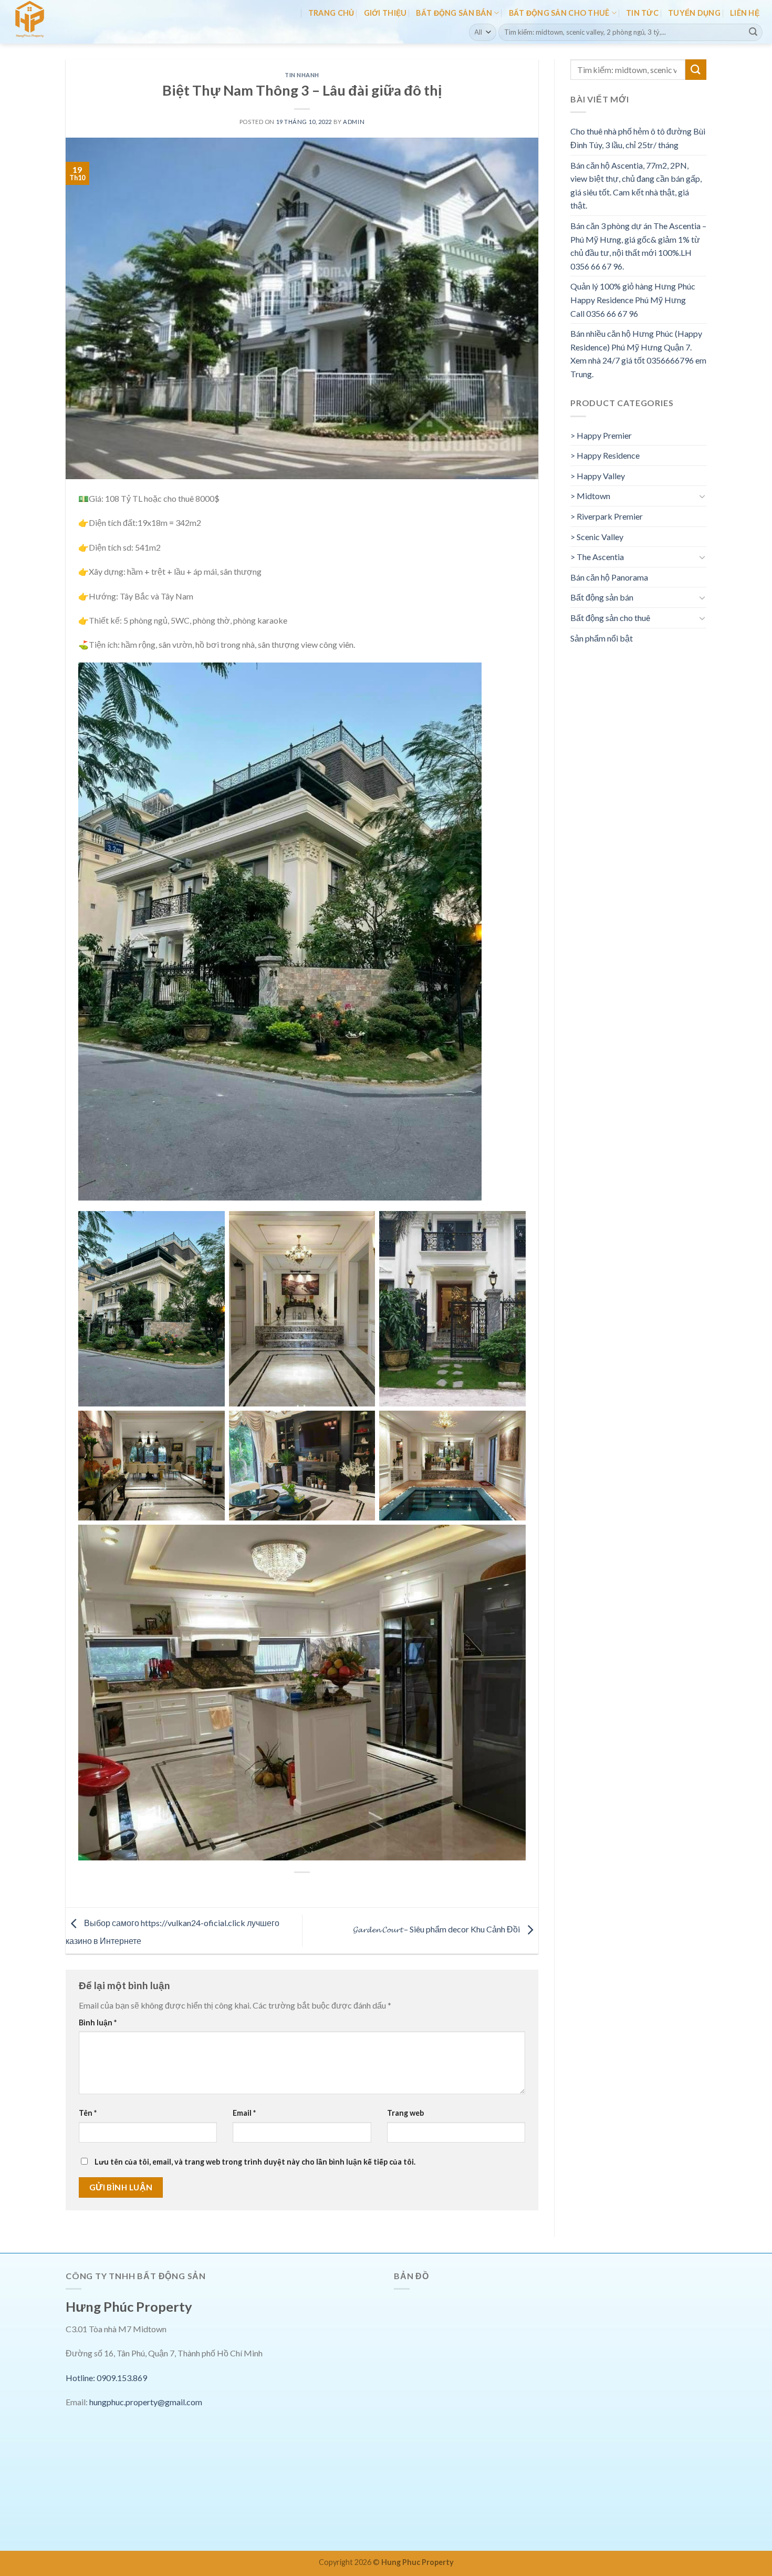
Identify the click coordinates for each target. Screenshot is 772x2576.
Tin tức (642, 13)
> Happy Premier (601, 435)
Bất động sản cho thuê (559, 13)
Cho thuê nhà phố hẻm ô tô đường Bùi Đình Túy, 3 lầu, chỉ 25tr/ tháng (638, 138)
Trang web (405, 2113)
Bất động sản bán (454, 13)
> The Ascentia (597, 557)
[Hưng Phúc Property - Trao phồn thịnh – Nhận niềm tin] (54, 22)
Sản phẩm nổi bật (602, 638)
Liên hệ (745, 13)
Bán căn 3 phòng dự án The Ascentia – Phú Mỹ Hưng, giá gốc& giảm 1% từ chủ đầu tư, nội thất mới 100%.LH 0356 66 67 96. (638, 246)
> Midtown (590, 496)
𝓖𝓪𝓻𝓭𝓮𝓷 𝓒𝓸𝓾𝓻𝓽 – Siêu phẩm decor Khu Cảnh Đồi (437, 1930)
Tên (88, 2113)
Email (244, 2113)
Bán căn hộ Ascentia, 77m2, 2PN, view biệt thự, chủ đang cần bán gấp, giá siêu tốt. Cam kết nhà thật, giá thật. (636, 185)
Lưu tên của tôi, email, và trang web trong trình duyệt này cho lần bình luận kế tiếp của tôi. (255, 2162)
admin (354, 122)
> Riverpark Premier (607, 516)
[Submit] (753, 32)
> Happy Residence (605, 455)
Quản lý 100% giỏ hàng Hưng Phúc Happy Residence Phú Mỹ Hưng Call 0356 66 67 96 (633, 299)
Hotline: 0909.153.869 (106, 2378)
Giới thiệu (385, 13)
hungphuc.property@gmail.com (146, 2402)
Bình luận (98, 2022)
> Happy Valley (598, 476)
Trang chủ (331, 13)
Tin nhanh (302, 75)
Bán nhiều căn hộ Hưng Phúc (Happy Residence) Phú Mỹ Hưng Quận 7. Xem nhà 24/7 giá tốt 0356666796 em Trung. (638, 354)
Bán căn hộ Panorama (609, 577)
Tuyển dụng (694, 13)
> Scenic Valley (597, 537)
